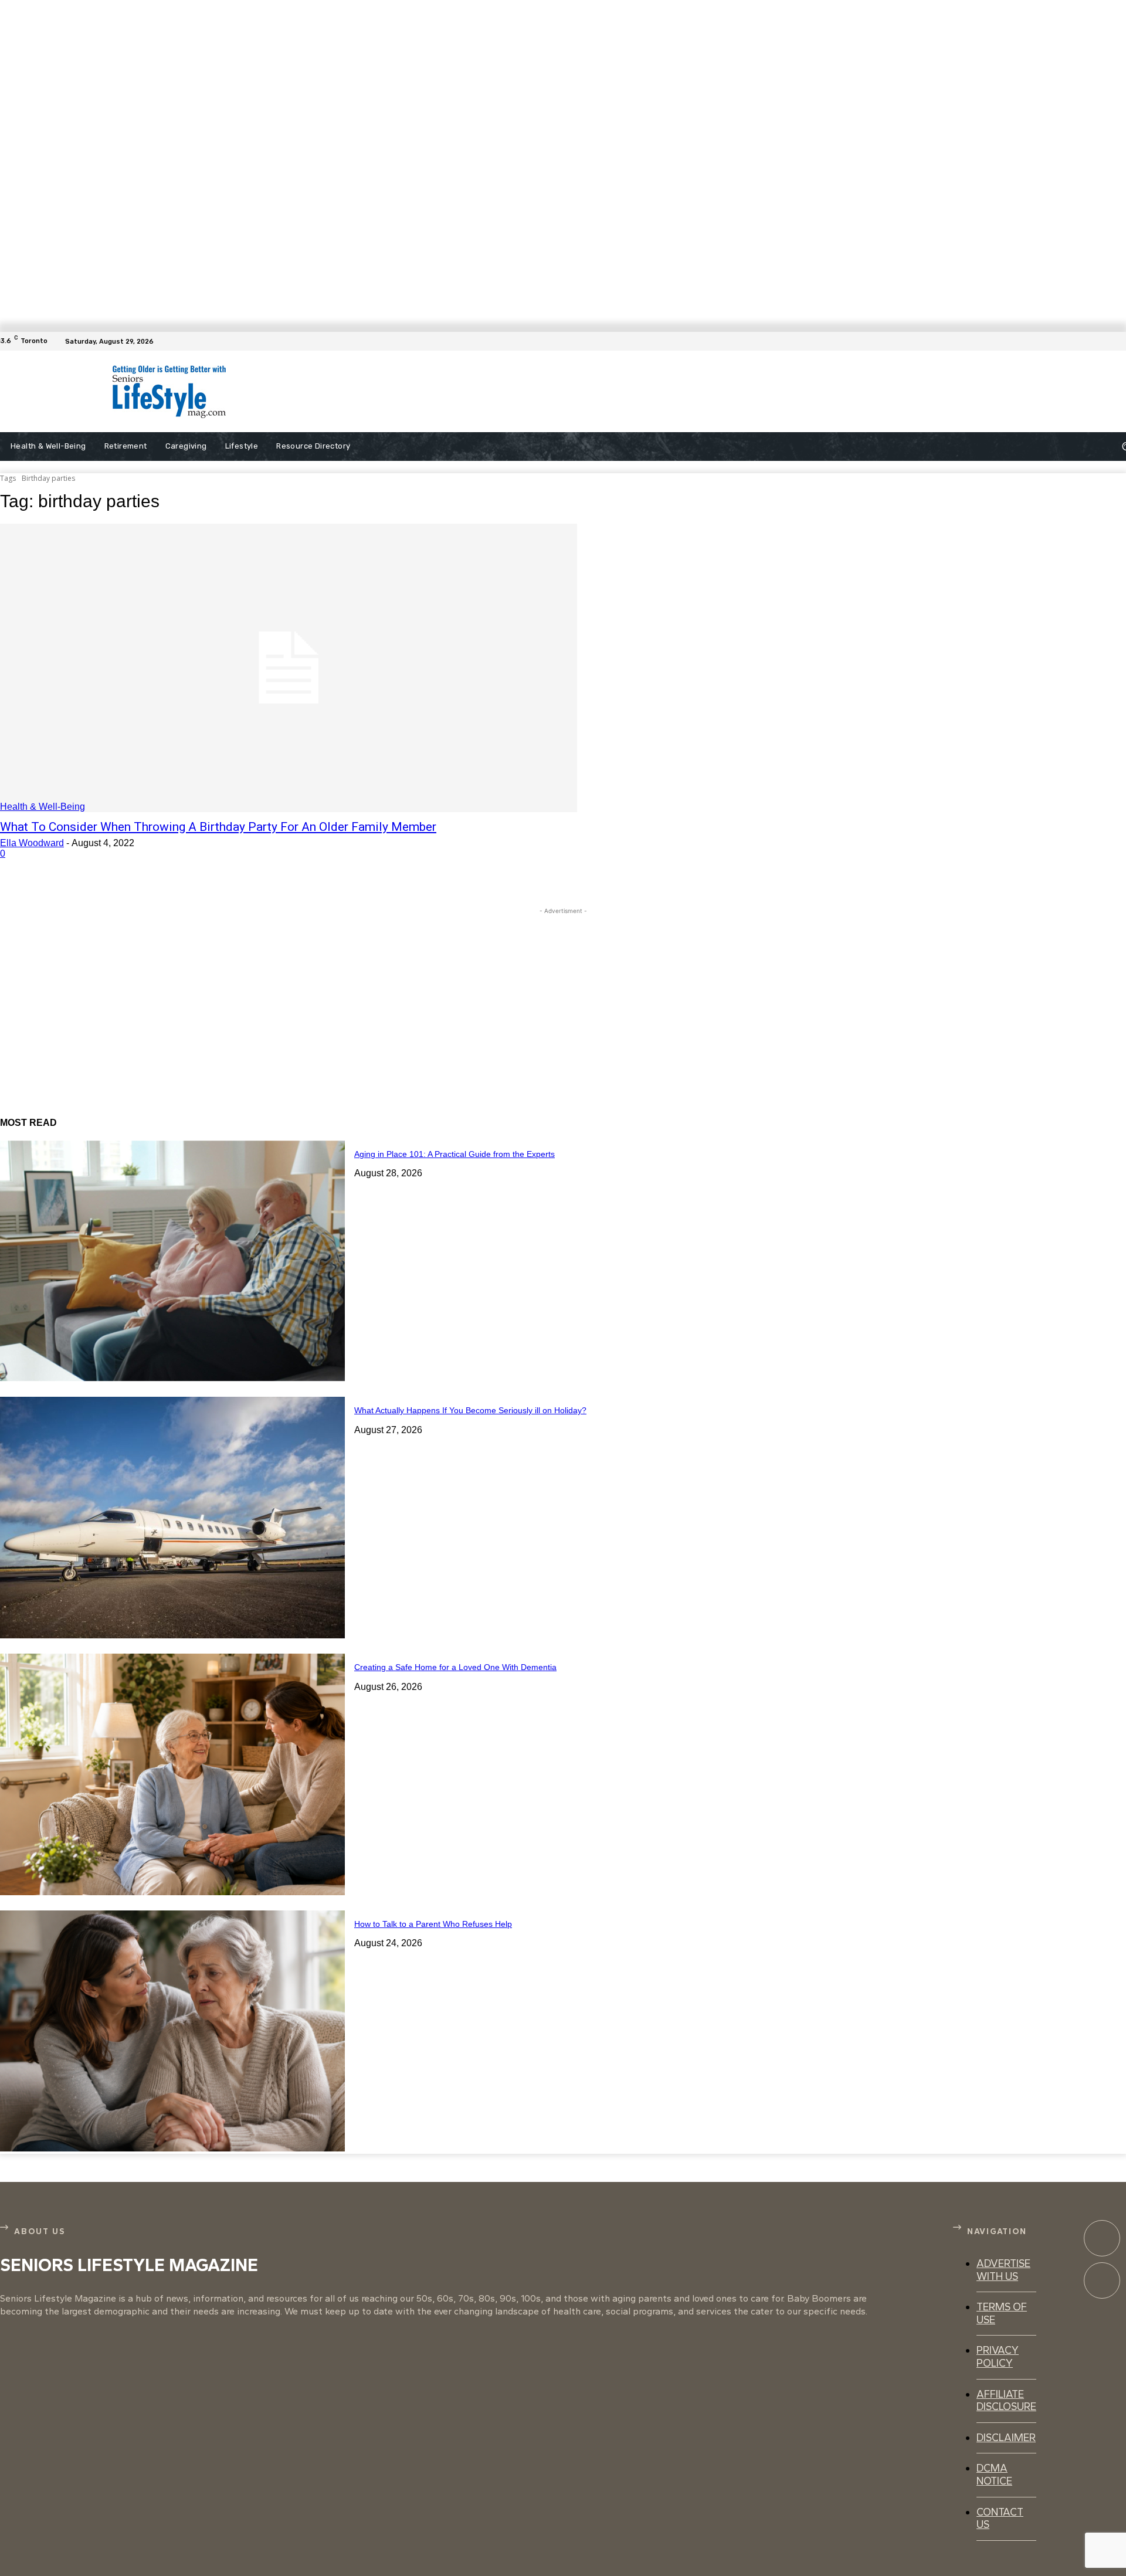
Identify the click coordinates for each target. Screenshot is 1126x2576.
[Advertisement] (551, 392)
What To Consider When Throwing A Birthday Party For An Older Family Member (218, 827)
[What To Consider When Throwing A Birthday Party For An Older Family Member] (289, 668)
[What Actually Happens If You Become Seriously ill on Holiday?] (172, 1518)
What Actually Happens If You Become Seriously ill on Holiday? (470, 1410)
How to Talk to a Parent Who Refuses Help (433, 1924)
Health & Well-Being (43, 807)
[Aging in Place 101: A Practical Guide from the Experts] (172, 1261)
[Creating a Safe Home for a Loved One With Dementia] (172, 1774)
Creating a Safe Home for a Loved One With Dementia (455, 1667)
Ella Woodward (32, 843)
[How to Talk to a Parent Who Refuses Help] (172, 2031)
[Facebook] (1119, 341)
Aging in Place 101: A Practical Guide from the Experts (455, 1154)
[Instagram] (1102, 2280)
